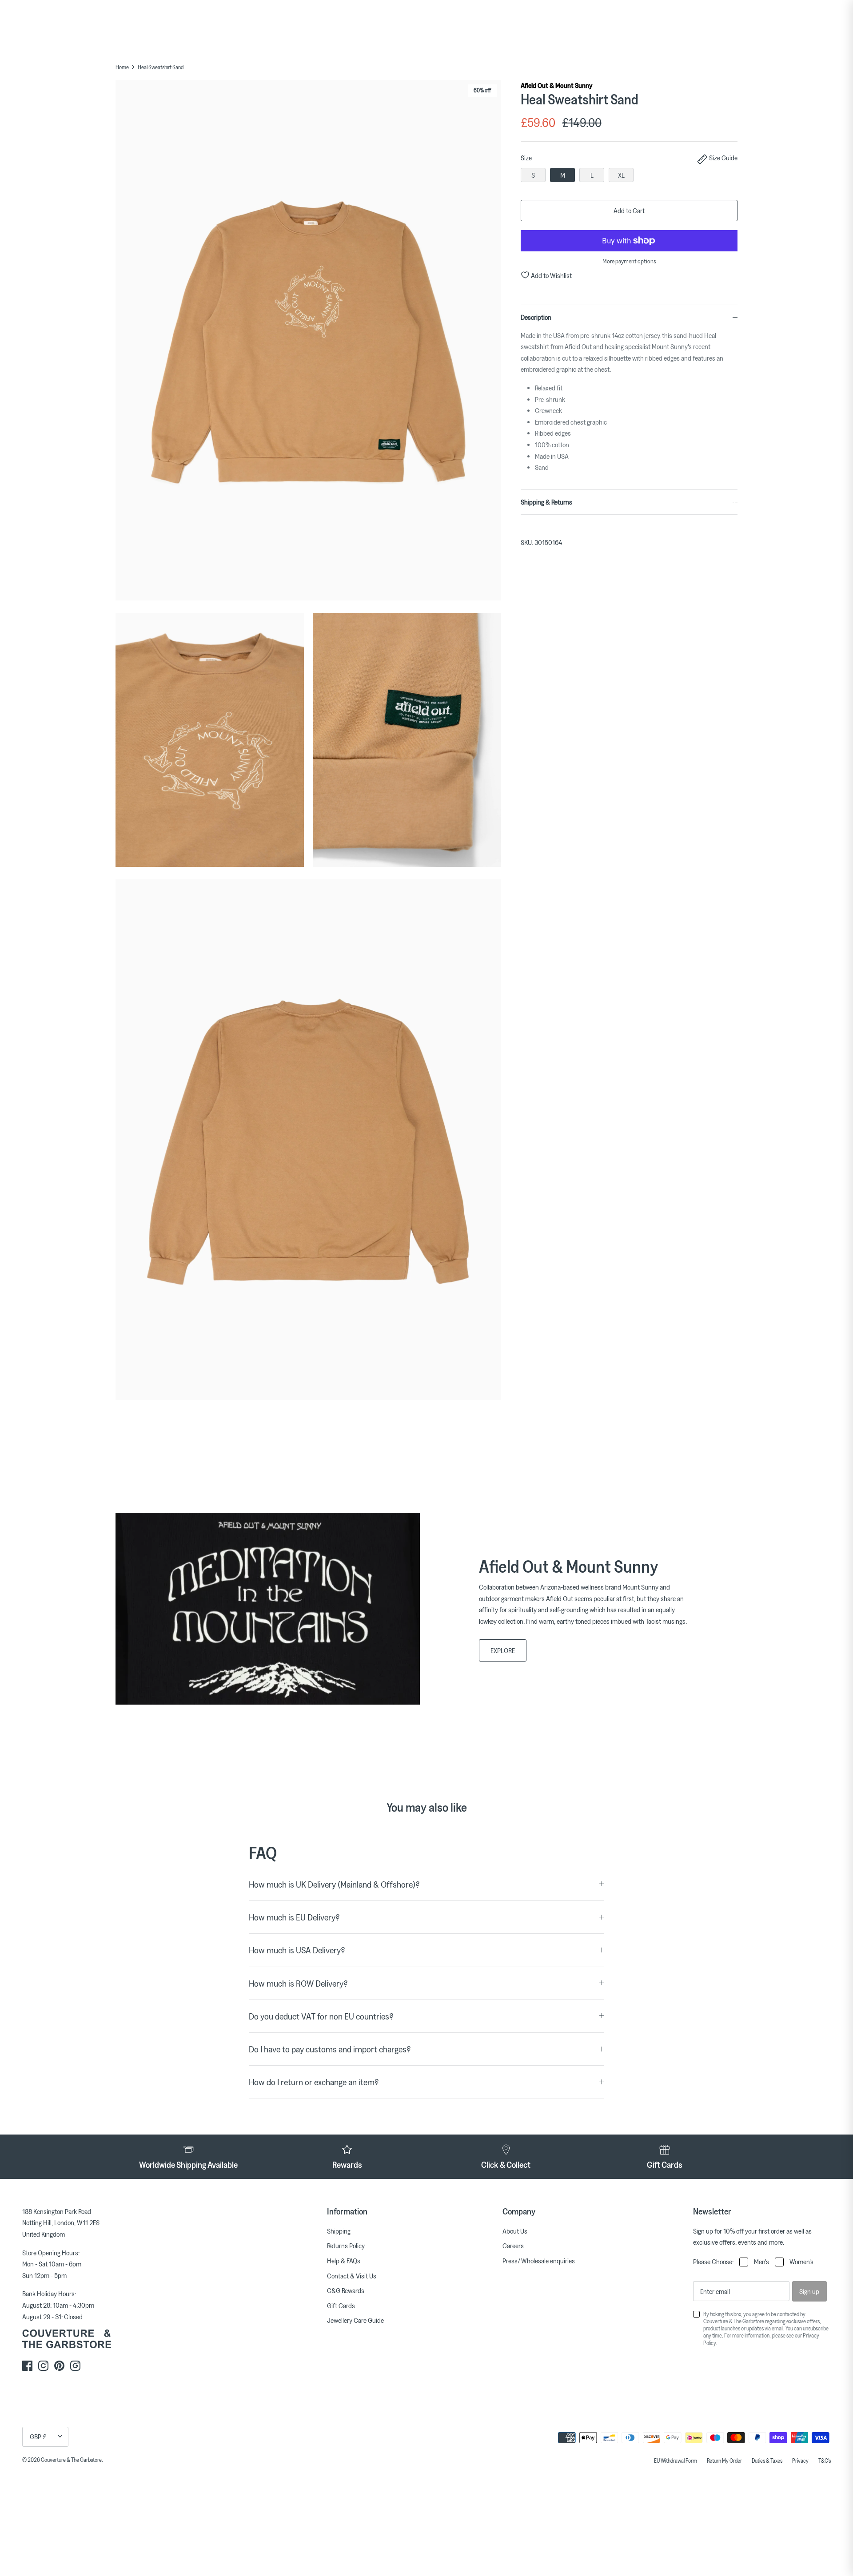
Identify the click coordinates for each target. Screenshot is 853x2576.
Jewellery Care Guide (355, 2320)
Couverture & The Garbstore (71, 2460)
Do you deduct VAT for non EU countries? (321, 2016)
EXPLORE (503, 1650)
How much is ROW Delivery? (298, 1983)
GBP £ (38, 2437)
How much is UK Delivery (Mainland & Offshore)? (334, 1884)
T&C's (825, 2461)
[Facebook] (27, 2366)
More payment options (629, 261)
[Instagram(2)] (75, 2366)
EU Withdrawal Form (676, 2461)
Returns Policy (346, 2246)
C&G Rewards (346, 2290)
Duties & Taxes (767, 2461)
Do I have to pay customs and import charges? (330, 2049)
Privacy (800, 2461)
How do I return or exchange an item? (314, 2082)
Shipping (339, 2231)
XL (621, 175)
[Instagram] (43, 2366)
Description (536, 317)
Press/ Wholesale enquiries (539, 2261)
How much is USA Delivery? (297, 1950)
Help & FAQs (344, 2261)
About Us (515, 2231)
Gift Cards (341, 2306)
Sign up (809, 2291)
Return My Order (724, 2461)
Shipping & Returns (546, 502)
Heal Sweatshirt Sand (161, 67)
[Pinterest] (59, 2366)
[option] (308, 342)
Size (629, 158)
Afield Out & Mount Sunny (556, 85)
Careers (513, 2246)
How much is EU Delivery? (294, 1917)
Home (122, 67)
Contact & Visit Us (352, 2276)
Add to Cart (629, 211)
